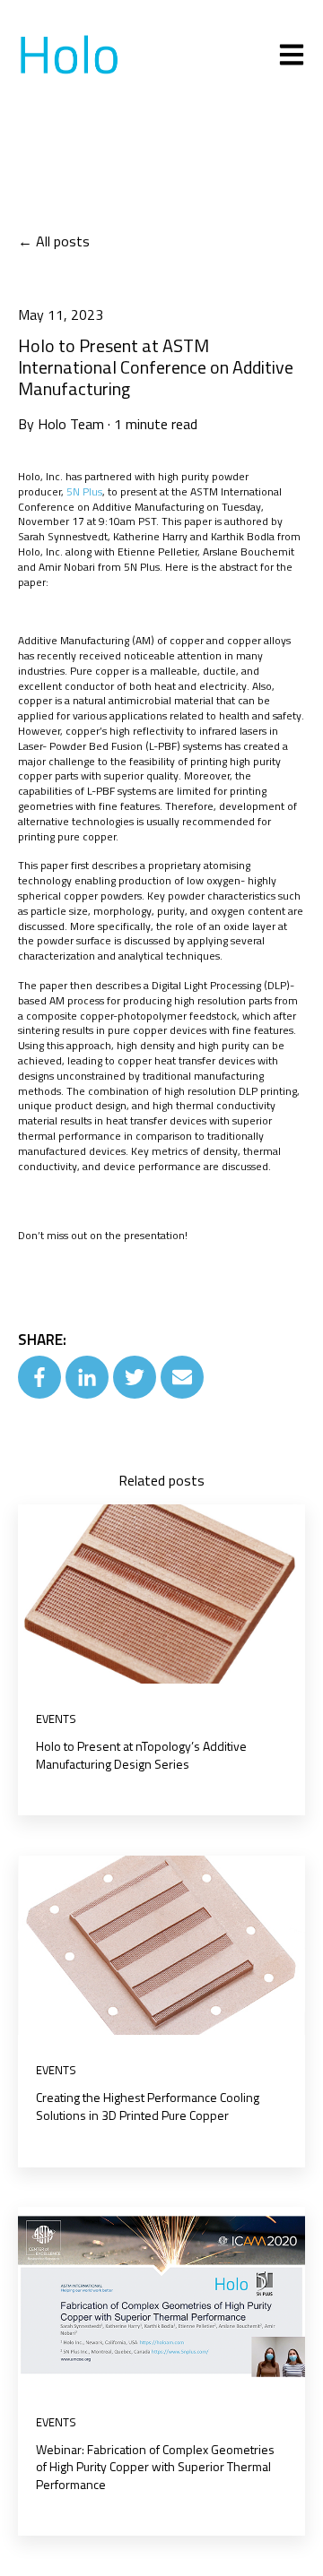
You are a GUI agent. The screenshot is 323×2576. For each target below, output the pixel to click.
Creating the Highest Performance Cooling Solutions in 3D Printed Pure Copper (148, 2106)
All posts (63, 241)
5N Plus (84, 491)
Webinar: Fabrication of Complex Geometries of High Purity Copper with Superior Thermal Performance (155, 2467)
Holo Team (71, 424)
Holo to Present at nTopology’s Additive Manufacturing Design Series (141, 1755)
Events (56, 1719)
